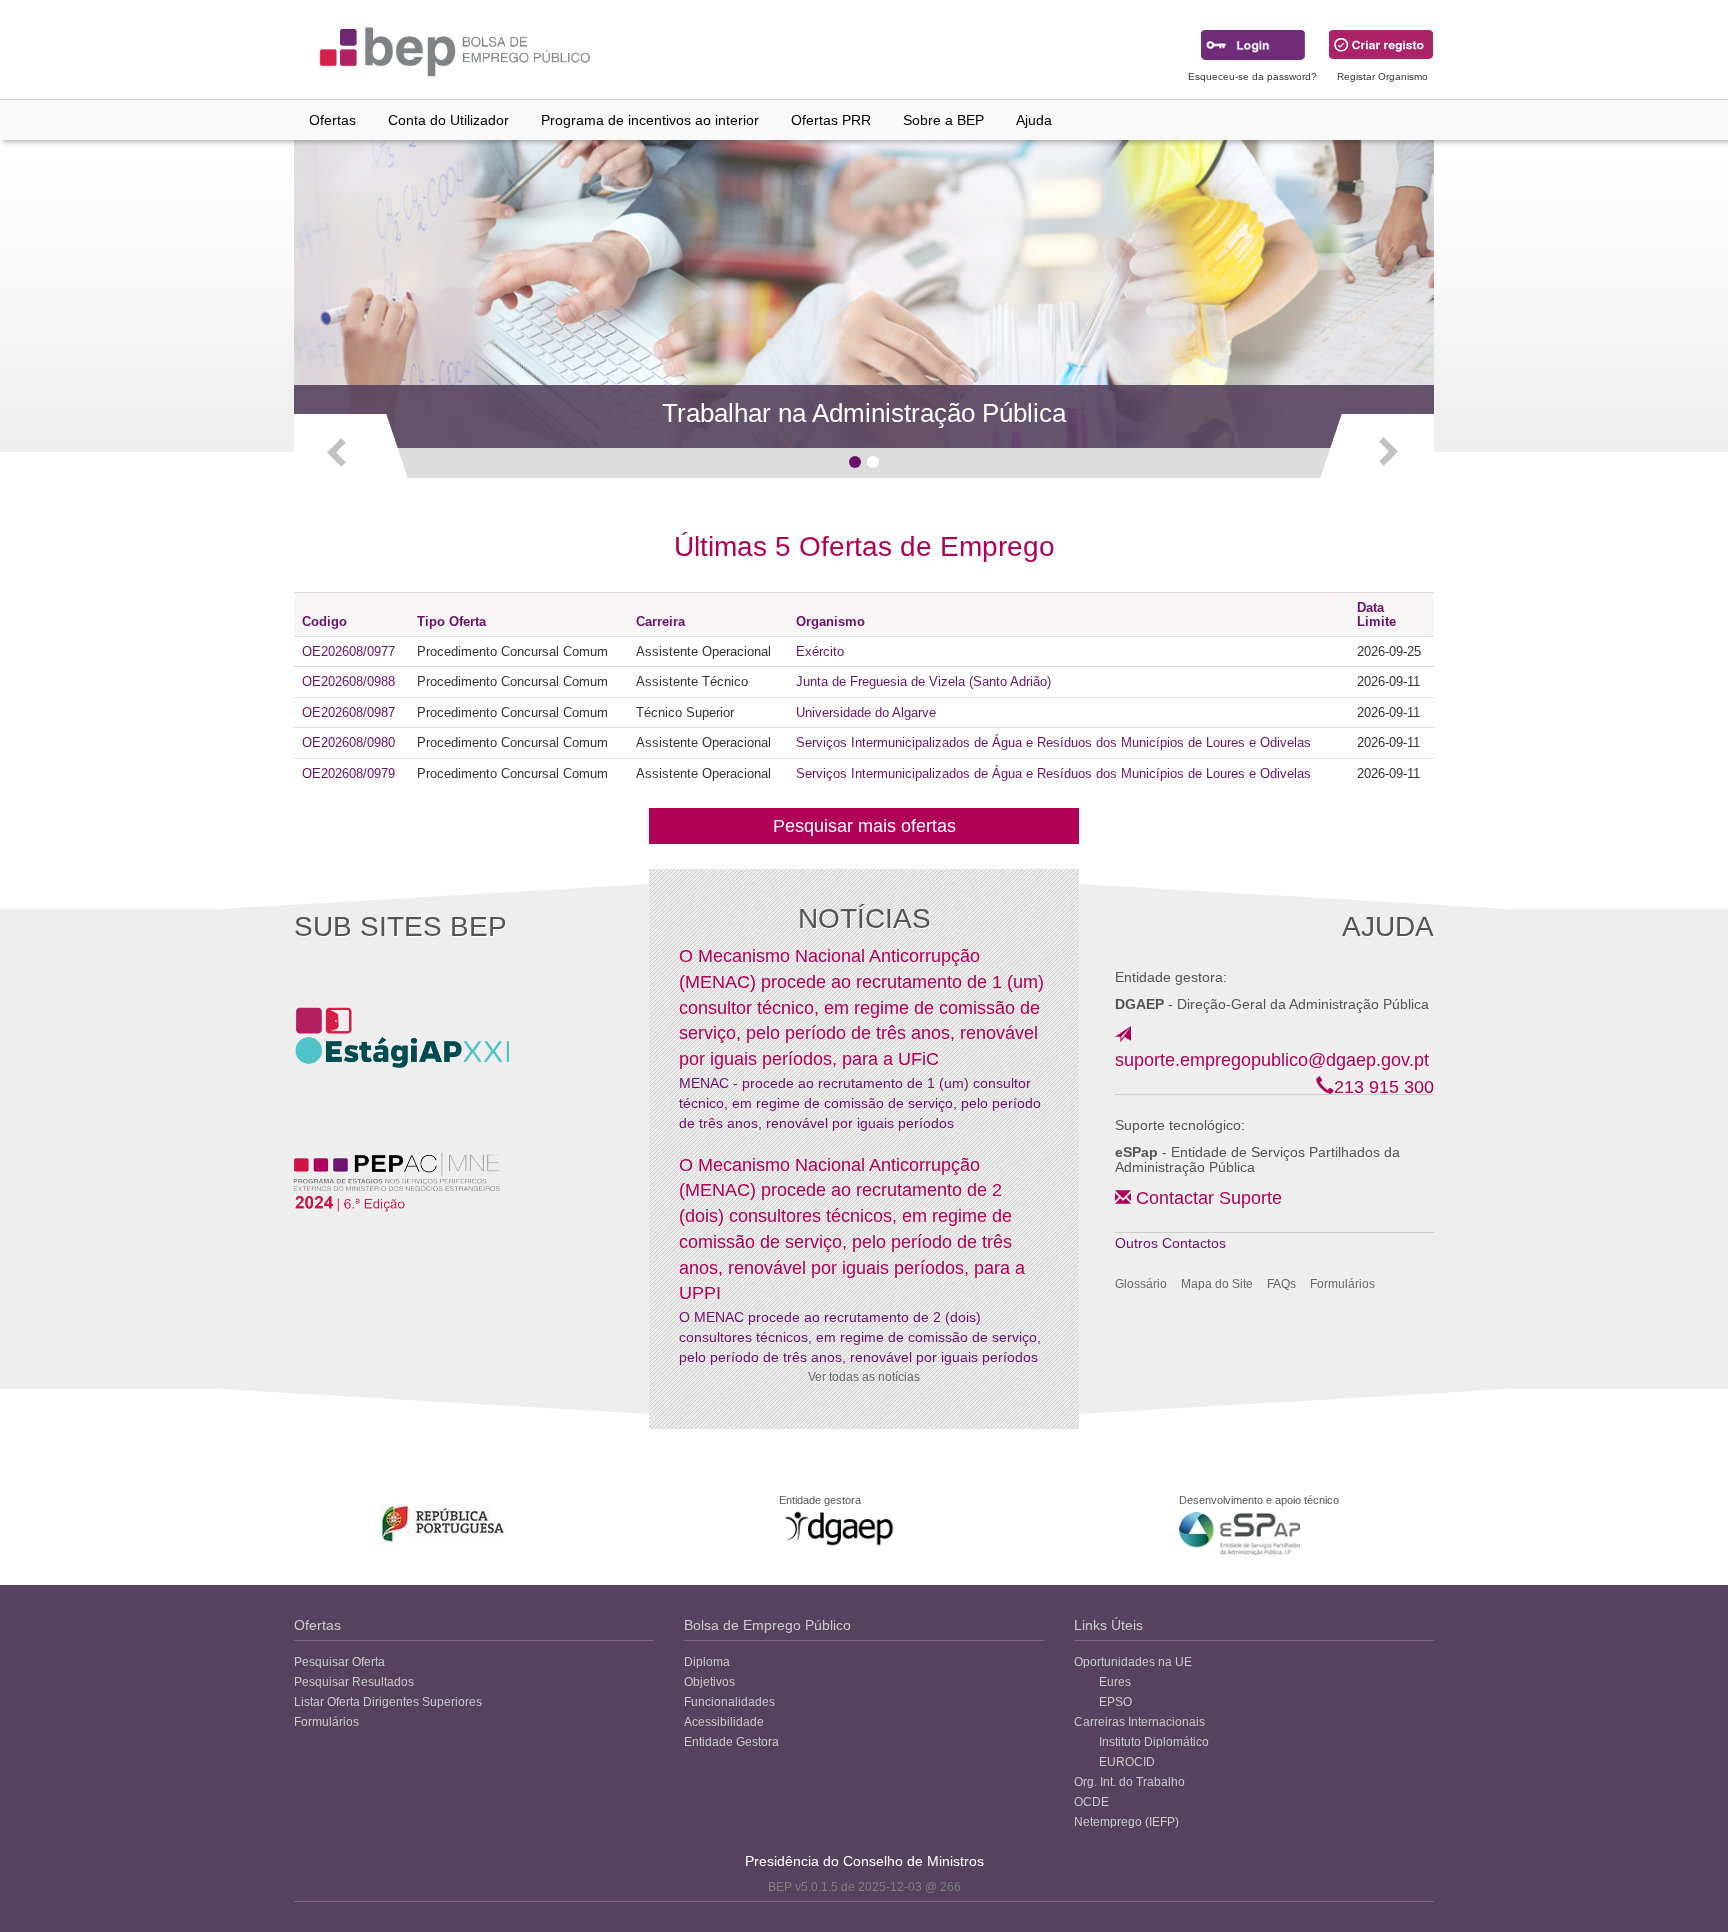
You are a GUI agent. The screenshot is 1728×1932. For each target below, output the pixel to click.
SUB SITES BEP (400, 926)
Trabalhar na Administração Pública (864, 413)
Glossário (1141, 1284)
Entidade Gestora (731, 1742)
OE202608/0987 (348, 712)
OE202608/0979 (348, 773)
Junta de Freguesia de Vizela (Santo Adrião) (923, 681)
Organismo (830, 621)
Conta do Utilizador (448, 120)
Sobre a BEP (943, 120)
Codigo (324, 621)
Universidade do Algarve (866, 712)
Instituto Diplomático (1154, 1742)
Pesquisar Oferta (339, 1662)
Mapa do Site (1217, 1284)
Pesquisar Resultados (354, 1682)
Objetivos (709, 1682)
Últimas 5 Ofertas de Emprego (864, 546)
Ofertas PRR (831, 120)
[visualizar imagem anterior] (352, 451)
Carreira (660, 621)
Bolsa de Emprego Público (767, 1625)
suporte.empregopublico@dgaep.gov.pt (1272, 1060)
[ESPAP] (1239, 1533)
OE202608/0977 (348, 651)
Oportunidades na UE (1133, 1662)
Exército (820, 651)
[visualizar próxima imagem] (1375, 451)
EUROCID (1127, 1762)
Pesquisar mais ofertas (864, 826)
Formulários (1342, 1284)
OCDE (1091, 1802)
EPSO (1115, 1702)
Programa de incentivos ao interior (650, 120)
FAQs (1281, 1284)
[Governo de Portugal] (443, 1523)
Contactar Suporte (1209, 1198)
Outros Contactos (1170, 1243)
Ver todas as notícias (864, 1377)
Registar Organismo (1382, 76)
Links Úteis (1108, 1625)
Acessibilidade (724, 1722)
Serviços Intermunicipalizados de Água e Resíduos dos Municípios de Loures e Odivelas (1053, 742)
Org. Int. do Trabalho (1129, 1782)
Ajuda (1034, 120)
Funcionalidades (729, 1702)
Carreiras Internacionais (1139, 1722)
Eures (1115, 1682)
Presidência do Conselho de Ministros (864, 1861)
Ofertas (332, 120)
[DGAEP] (839, 1528)
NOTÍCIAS (864, 918)
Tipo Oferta (451, 621)
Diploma (707, 1662)
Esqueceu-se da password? (1252, 76)
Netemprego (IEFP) (1126, 1822)
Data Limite (1376, 614)
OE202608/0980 (348, 742)
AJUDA (1388, 926)
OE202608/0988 (348, 681)
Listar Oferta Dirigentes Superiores (388, 1702)
